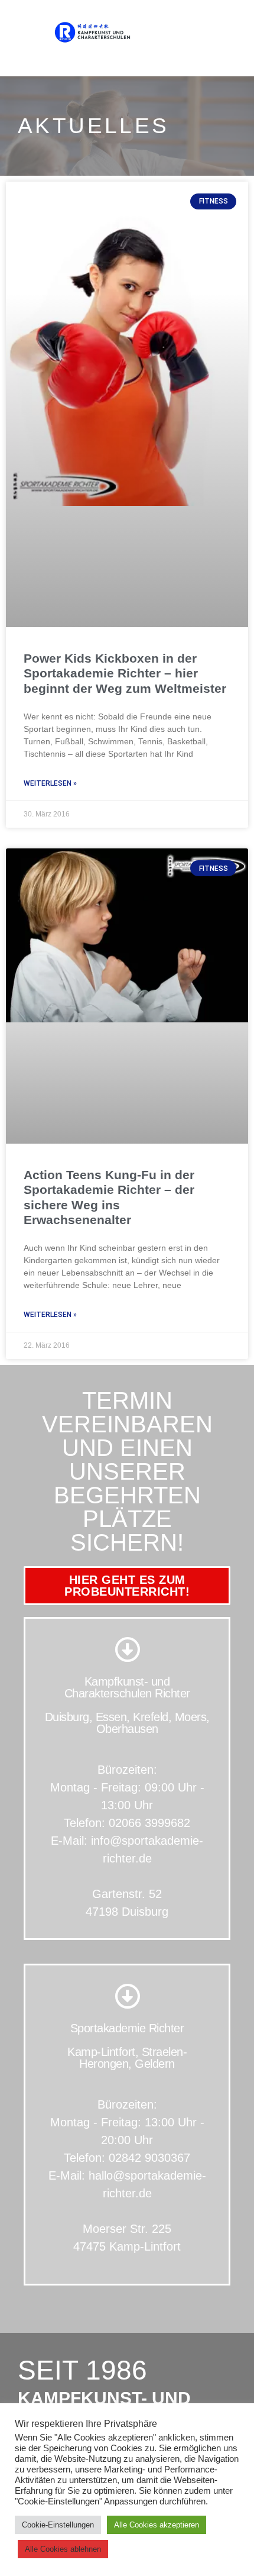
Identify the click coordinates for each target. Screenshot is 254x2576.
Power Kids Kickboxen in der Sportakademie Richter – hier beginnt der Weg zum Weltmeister (125, 673)
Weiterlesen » (50, 783)
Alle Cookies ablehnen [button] (63, 2549)
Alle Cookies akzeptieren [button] (157, 2525)
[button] (227, 32)
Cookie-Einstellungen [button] (58, 2525)
